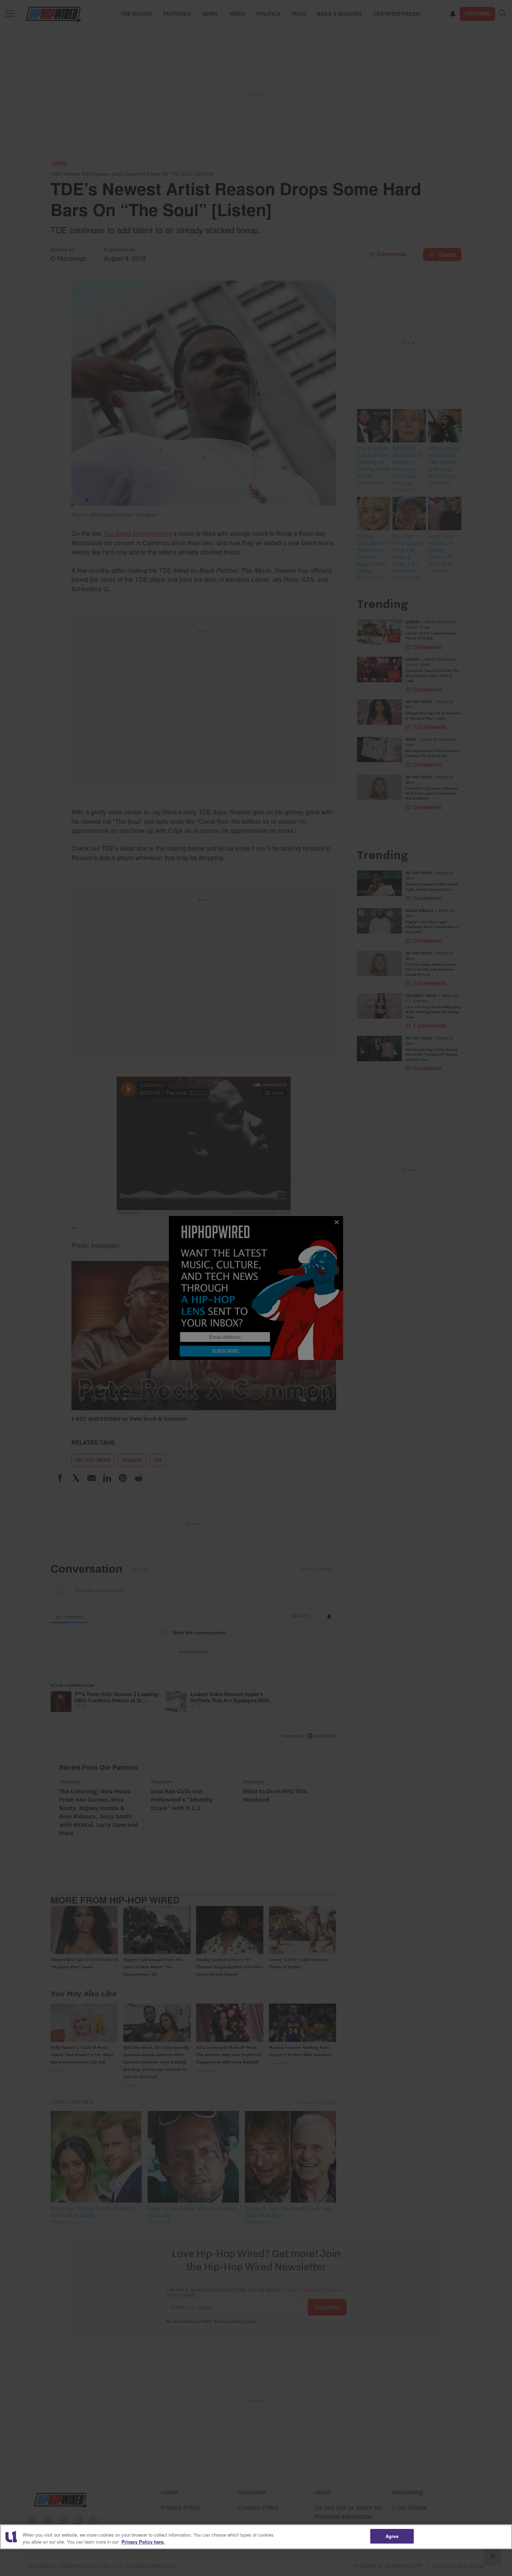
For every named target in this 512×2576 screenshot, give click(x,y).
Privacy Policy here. (143, 2542)
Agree (392, 2536)
